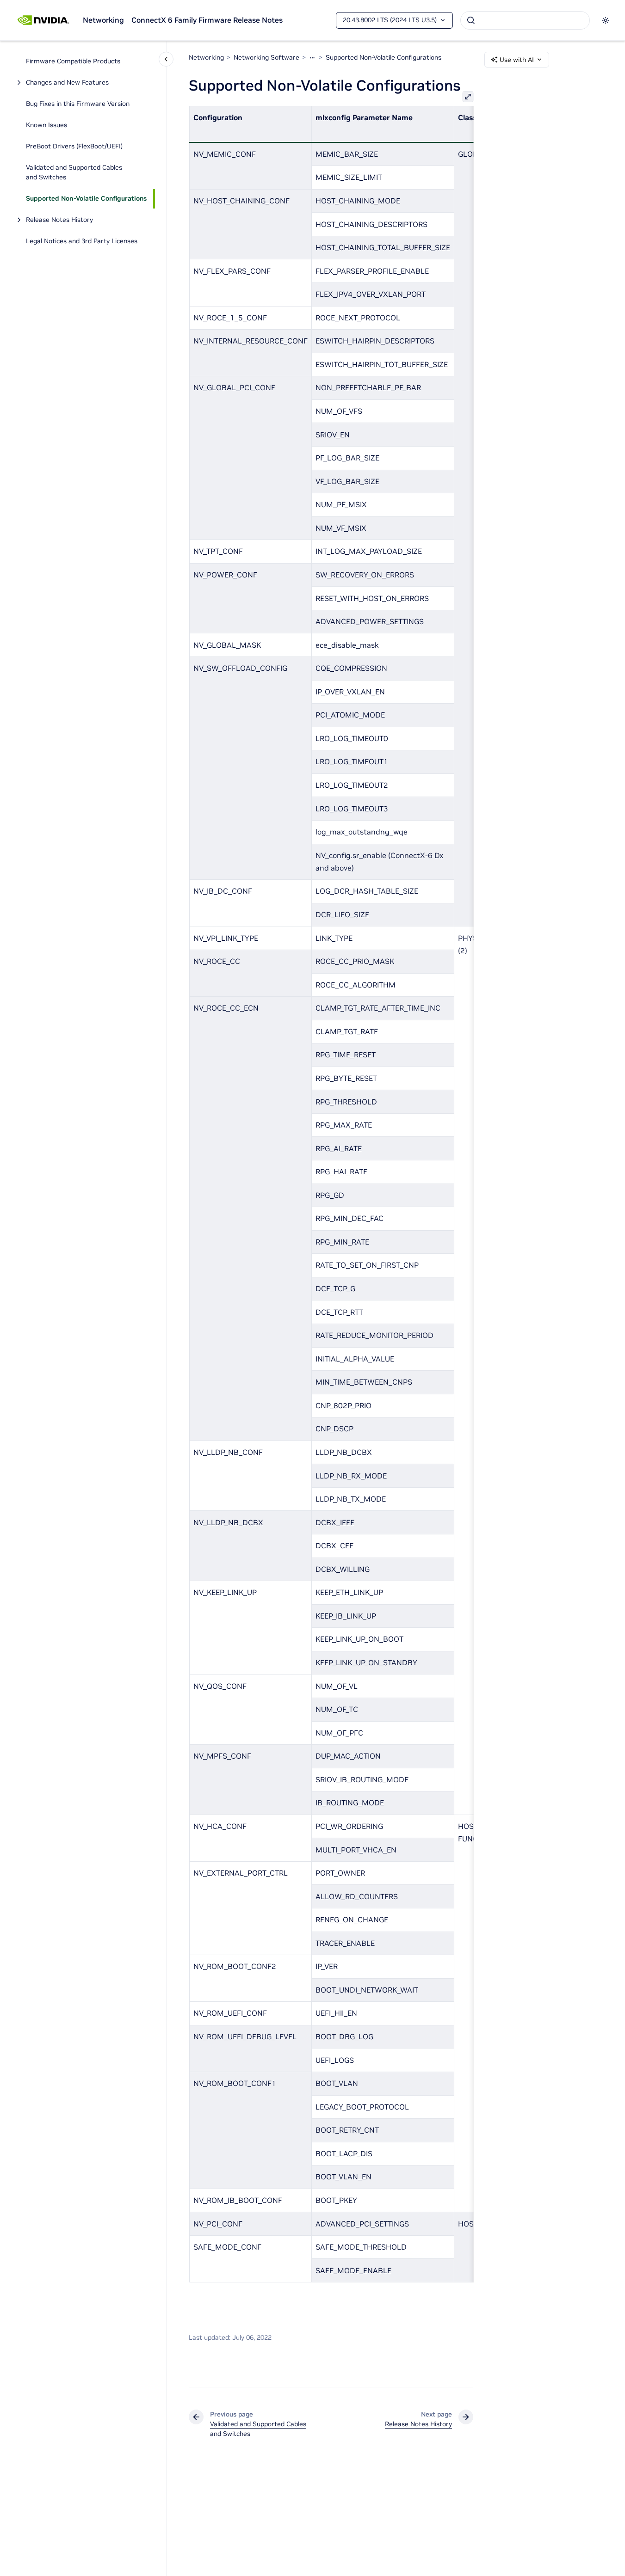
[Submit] (471, 20)
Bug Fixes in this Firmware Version (78, 104)
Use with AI (517, 60)
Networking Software (266, 57)
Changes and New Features (67, 83)
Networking (103, 20)
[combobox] (525, 20)
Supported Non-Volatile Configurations (86, 199)
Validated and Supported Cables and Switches (74, 173)
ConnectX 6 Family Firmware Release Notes (207, 20)
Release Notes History (59, 220)
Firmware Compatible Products (73, 61)
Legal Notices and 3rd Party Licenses (82, 241)
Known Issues (46, 125)
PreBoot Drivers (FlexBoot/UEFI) (74, 147)
